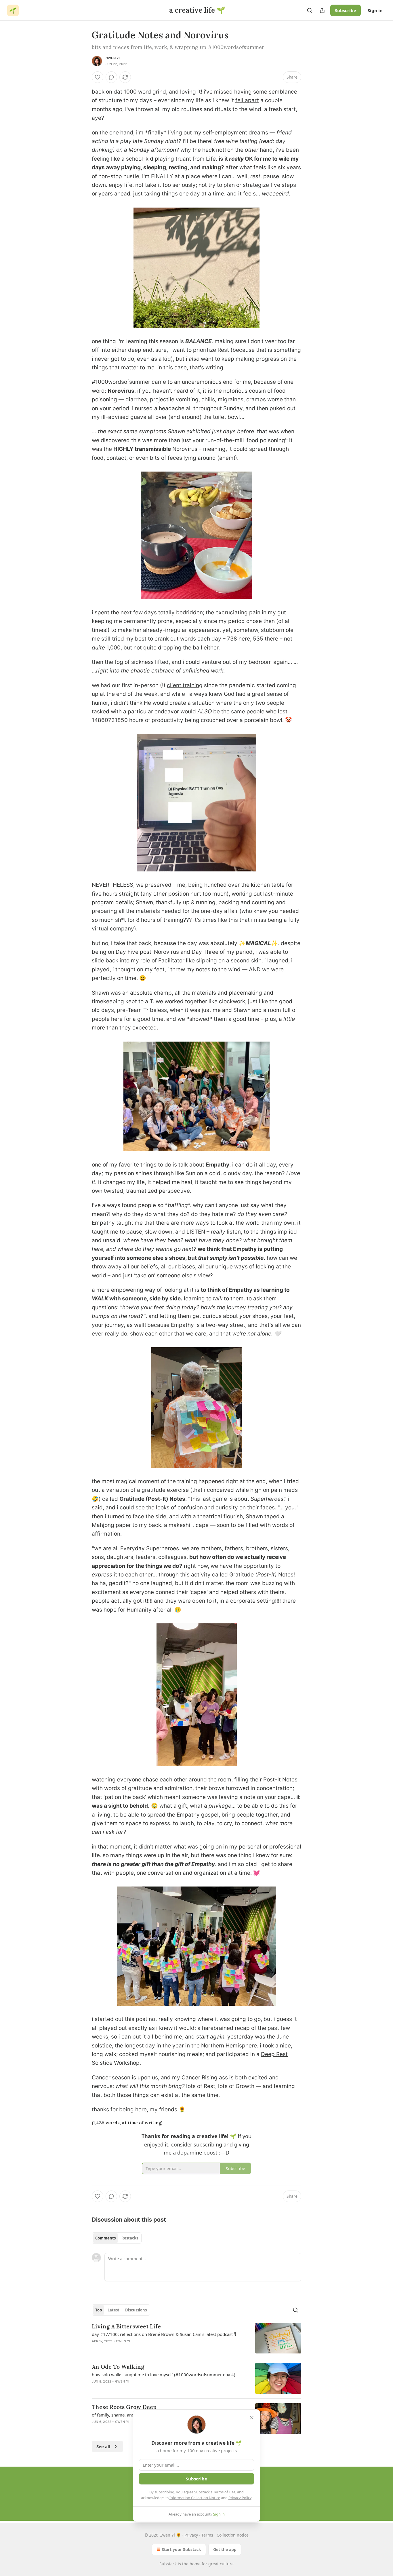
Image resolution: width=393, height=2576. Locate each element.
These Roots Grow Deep (124, 2407)
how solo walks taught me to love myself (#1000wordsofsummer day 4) (164, 2374)
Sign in (375, 10)
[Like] (98, 77)
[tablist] (117, 2238)
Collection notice (233, 2535)
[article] (197, 2338)
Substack (168, 2564)
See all (103, 2446)
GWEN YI (113, 58)
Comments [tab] (105, 2238)
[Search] (310, 10)
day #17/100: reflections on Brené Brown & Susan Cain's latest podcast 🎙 (164, 2334)
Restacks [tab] (130, 2238)
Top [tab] (99, 2310)
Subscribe (346, 10)
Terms (207, 2535)
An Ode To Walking (118, 2367)
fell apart (247, 100)
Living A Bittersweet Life (126, 2326)
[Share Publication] (322, 10)
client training (185, 685)
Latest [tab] (113, 2310)
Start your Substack (181, 2549)
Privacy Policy (240, 2498)
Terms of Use (224, 2492)
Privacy (191, 2535)
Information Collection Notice (195, 2498)
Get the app (225, 2549)
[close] (252, 2418)
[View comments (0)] (111, 77)
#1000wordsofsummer (121, 382)
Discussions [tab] (136, 2310)
